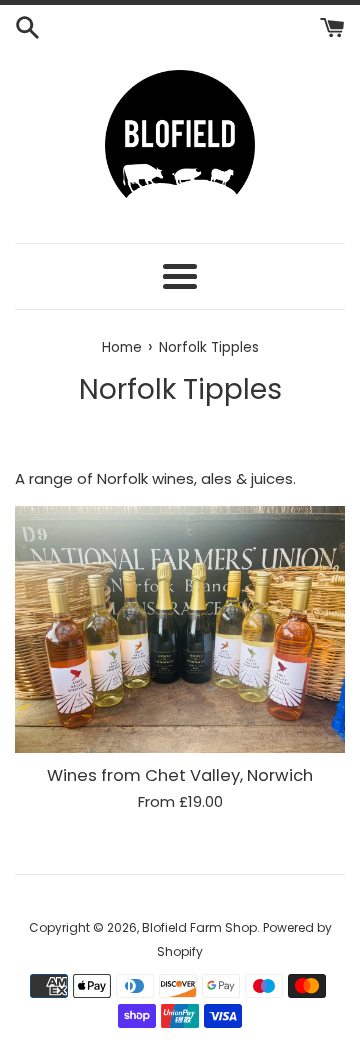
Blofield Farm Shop (199, 927)
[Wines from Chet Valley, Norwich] (180, 630)
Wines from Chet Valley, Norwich (180, 775)
